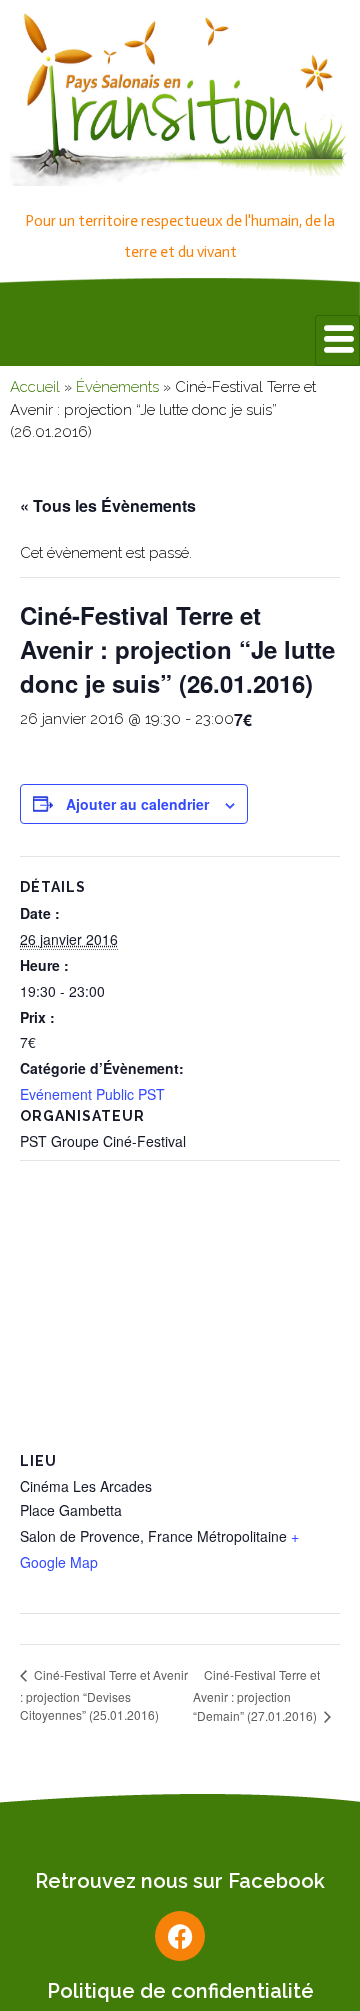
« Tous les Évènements (108, 505)
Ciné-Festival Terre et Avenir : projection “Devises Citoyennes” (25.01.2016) (104, 1694)
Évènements (117, 387)
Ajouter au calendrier (137, 804)
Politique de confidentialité (180, 1991)
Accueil (35, 387)
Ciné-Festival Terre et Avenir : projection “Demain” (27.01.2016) (256, 1695)
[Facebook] (180, 1936)
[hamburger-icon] (337, 340)
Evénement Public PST (92, 1094)
